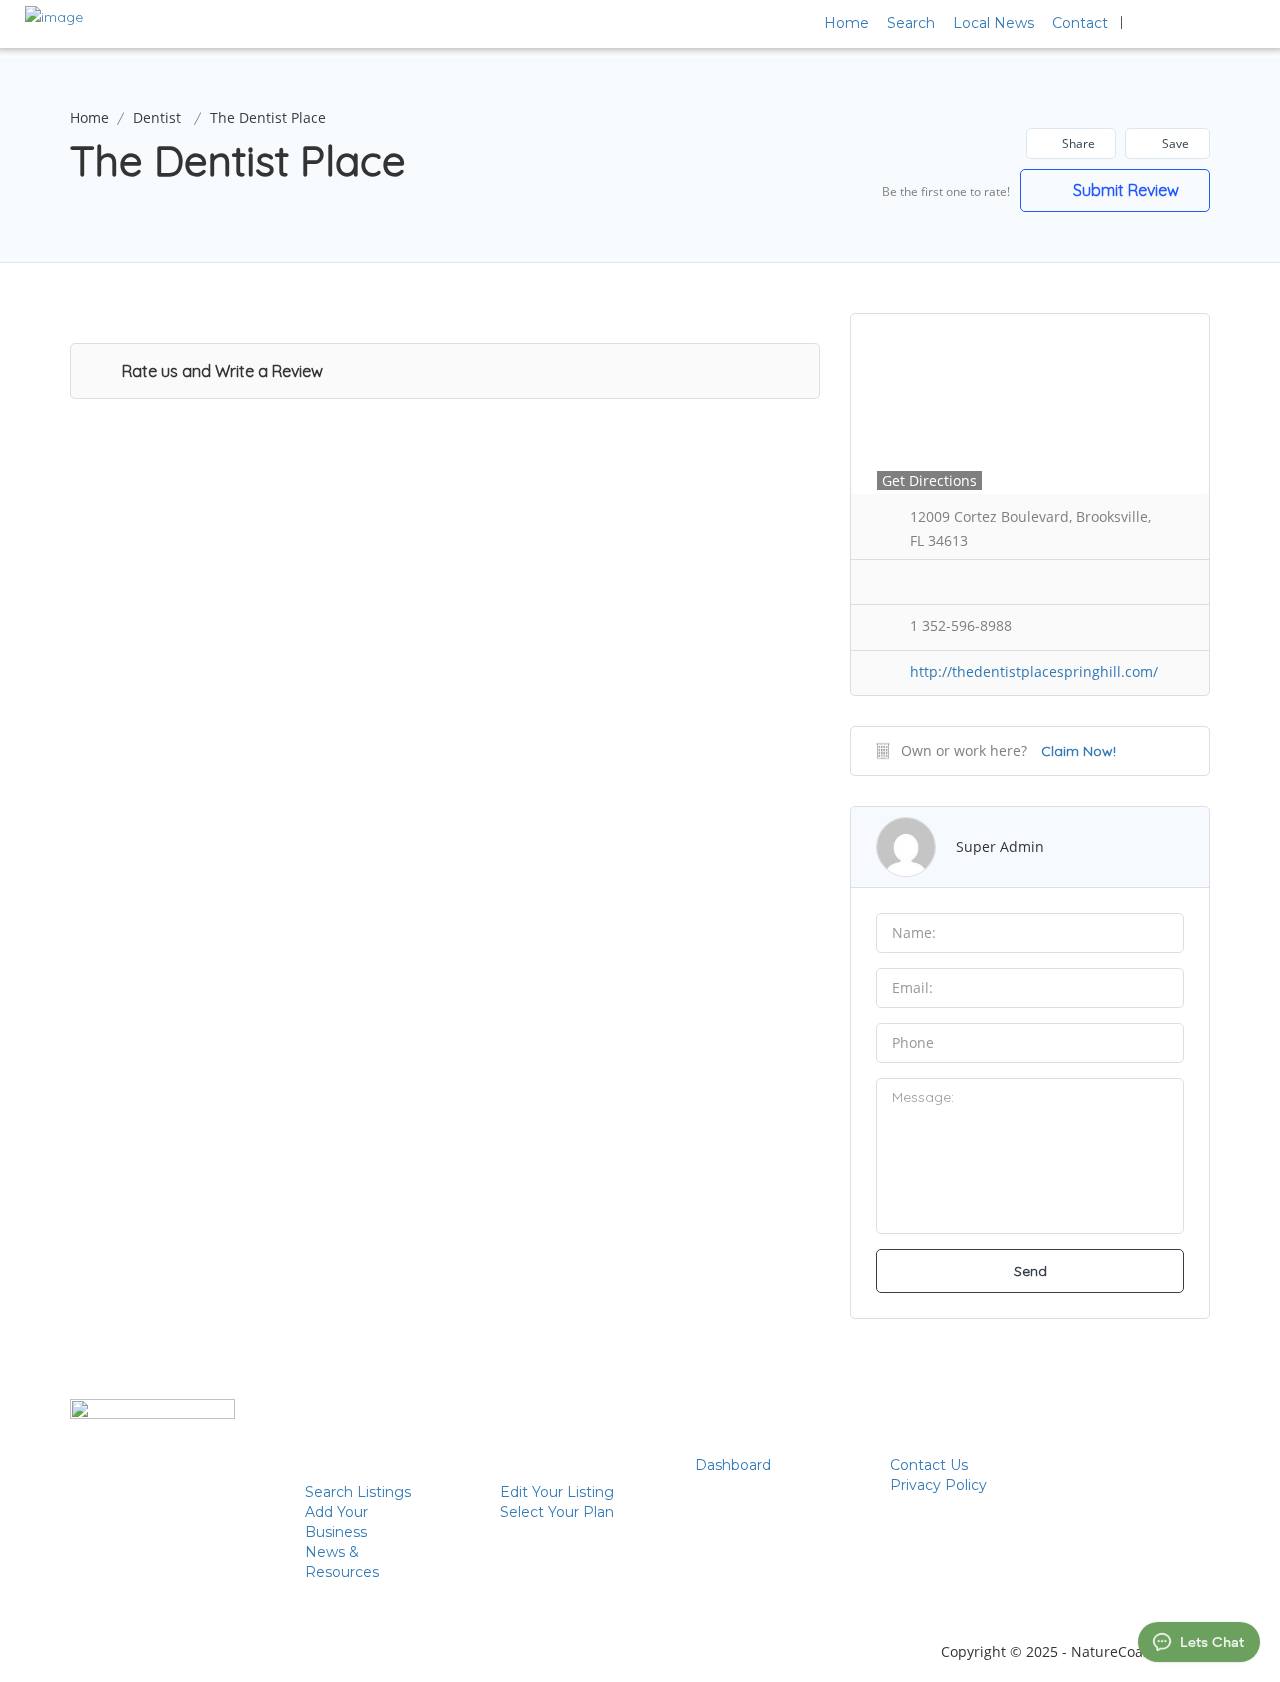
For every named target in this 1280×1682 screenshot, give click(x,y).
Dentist (157, 117)
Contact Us (929, 1465)
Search (911, 23)
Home (846, 23)
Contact (1080, 23)
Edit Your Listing (557, 1492)
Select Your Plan (557, 1512)
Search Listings (358, 1492)
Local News (993, 23)
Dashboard (733, 1465)
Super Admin (1000, 846)
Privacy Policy (938, 1485)
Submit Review (1124, 190)
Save (1174, 143)
